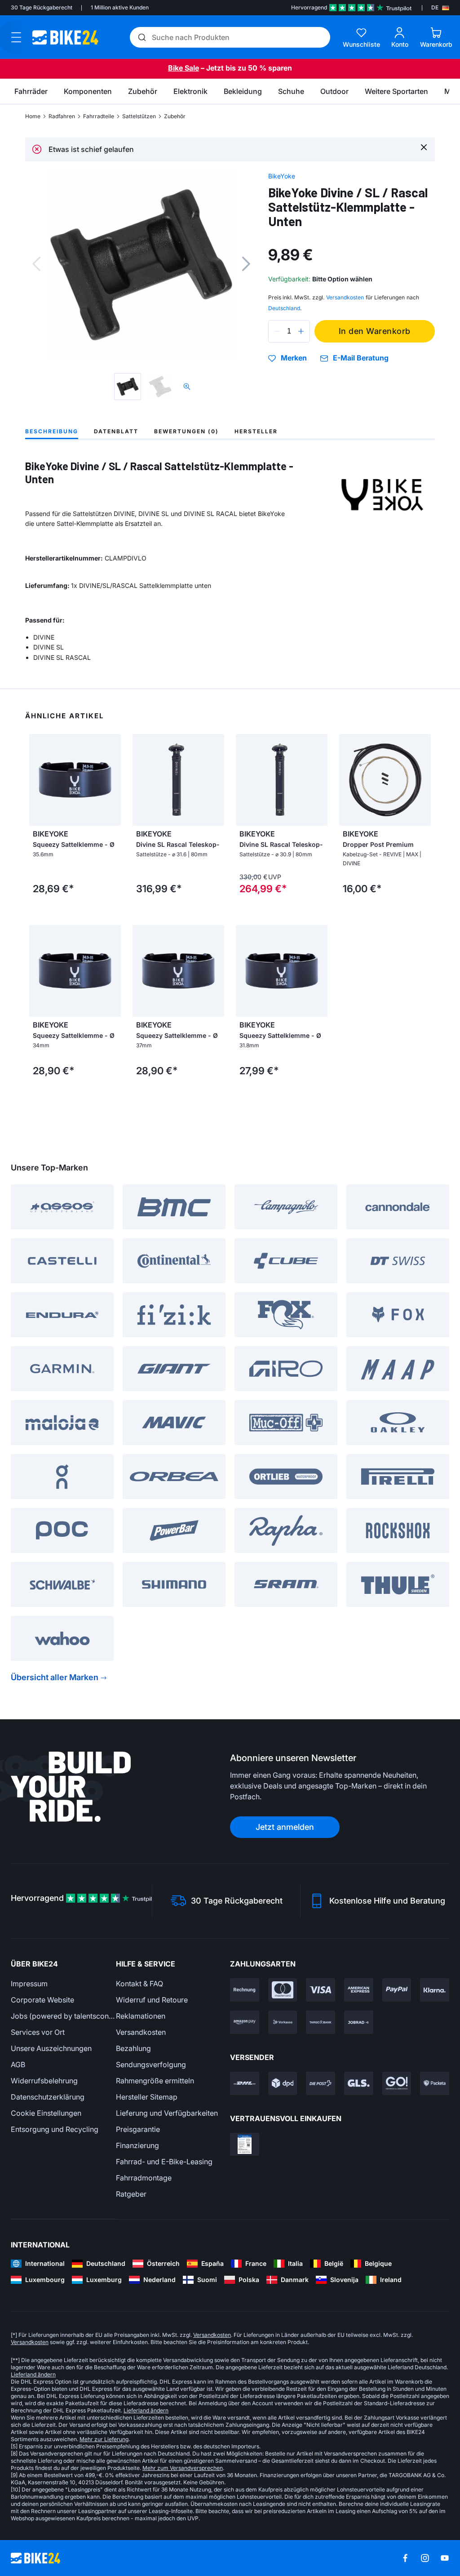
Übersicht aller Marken (55, 1677)
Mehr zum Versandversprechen (183, 2468)
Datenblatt (116, 431)
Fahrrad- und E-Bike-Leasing (164, 2162)
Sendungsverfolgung (151, 2064)
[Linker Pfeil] (38, 780)
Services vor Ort (38, 2032)
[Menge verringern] (277, 331)
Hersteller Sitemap (147, 2097)
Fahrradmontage (144, 2178)
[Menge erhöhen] (301, 331)
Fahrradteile (99, 116)
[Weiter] (246, 264)
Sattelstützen (139, 116)
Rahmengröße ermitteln (155, 2081)
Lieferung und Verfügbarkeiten (167, 2113)
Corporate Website (42, 2000)
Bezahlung (133, 2048)
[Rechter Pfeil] (112, 780)
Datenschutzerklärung (48, 2097)
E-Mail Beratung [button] (361, 358)
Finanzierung (137, 2145)
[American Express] (359, 1990)
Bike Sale (184, 68)
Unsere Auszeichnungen (51, 2048)
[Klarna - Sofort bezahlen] (435, 1990)
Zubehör (175, 116)
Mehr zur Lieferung (104, 2439)
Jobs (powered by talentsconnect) (63, 2016)
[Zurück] (36, 264)
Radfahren (62, 116)
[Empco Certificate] (245, 2144)
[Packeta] (435, 2083)
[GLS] (359, 2083)
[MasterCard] (283, 1990)
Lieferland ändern (33, 2374)
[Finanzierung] (321, 2022)
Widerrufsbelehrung (44, 2081)
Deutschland (284, 308)
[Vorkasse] (283, 2022)
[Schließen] (424, 147)
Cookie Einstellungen (46, 2113)
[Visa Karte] (321, 1990)
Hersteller (256, 431)
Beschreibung (52, 431)
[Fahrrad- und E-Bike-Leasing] (359, 2022)
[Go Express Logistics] (397, 2083)
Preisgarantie (138, 2129)
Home (33, 116)
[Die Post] (321, 2083)
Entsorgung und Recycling (55, 2129)
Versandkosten (141, 2032)
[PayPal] (397, 1990)
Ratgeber (131, 2194)
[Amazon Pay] (245, 2022)
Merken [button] (294, 358)
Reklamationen (141, 2016)
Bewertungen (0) (186, 431)
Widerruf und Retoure (152, 2000)
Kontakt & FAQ (139, 1984)
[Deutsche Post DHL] (245, 2083)
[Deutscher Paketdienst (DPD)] (283, 2083)
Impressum (29, 1984)
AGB (18, 2064)
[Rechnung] (245, 1990)
